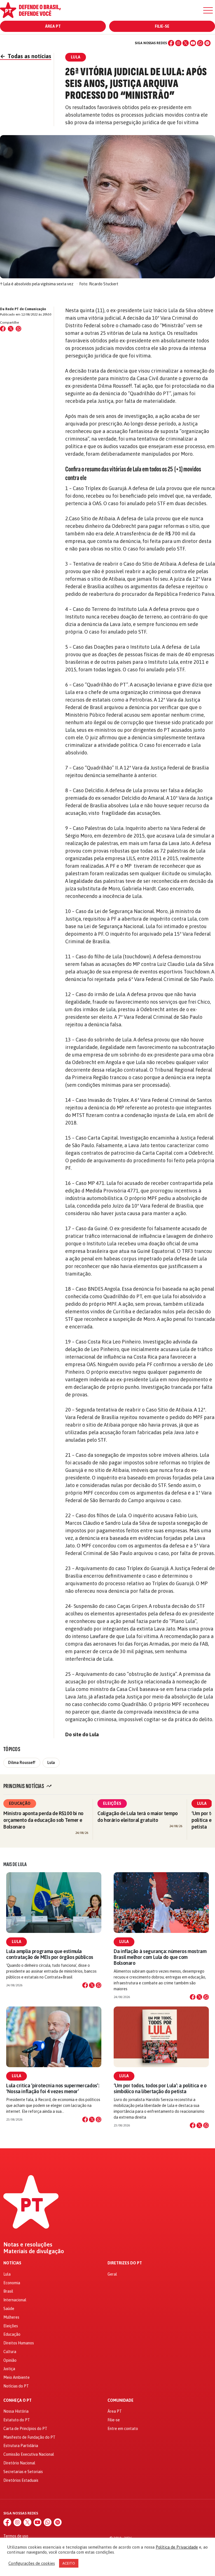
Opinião (10, 2360)
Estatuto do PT (17, 2420)
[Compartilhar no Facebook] (3, 329)
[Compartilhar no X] (92, 1985)
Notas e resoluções (28, 2245)
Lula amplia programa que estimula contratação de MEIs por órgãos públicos (50, 1954)
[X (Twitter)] (186, 43)
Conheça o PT (17, 2400)
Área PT (53, 26)
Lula (51, 1763)
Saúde (9, 2309)
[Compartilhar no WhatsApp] (18, 329)
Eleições (112, 1803)
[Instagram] (178, 43)
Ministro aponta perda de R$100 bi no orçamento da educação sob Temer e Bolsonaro (43, 1820)
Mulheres (11, 2317)
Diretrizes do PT (125, 2263)
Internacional (15, 2300)
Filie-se (162, 26)
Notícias (12, 2263)
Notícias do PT (16, 2386)
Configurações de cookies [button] (32, 2563)
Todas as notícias (26, 56)
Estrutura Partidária (21, 2446)
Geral (112, 2274)
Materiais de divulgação (34, 2251)
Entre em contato (123, 2429)
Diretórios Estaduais (21, 2480)
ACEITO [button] (69, 2563)
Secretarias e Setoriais (23, 2472)
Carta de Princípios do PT (25, 2429)
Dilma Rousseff (22, 1763)
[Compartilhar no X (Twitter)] (11, 329)
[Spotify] (207, 43)
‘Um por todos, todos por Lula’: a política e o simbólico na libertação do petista (160, 2088)
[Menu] (208, 10)
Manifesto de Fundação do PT (29, 2437)
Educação (20, 1803)
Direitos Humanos (19, 2343)
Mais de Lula (15, 1864)
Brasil (8, 2291)
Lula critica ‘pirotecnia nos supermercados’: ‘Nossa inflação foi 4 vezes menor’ (53, 2088)
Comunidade (121, 2400)
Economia (12, 2283)
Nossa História (16, 2411)
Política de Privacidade (177, 2547)
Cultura (10, 2352)
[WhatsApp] (200, 43)
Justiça (9, 2369)
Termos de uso (16, 2536)
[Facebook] (171, 43)
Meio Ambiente (17, 2377)
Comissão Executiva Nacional (29, 2454)
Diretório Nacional (19, 2463)
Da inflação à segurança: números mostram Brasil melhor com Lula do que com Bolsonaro (160, 1957)
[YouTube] (193, 43)
